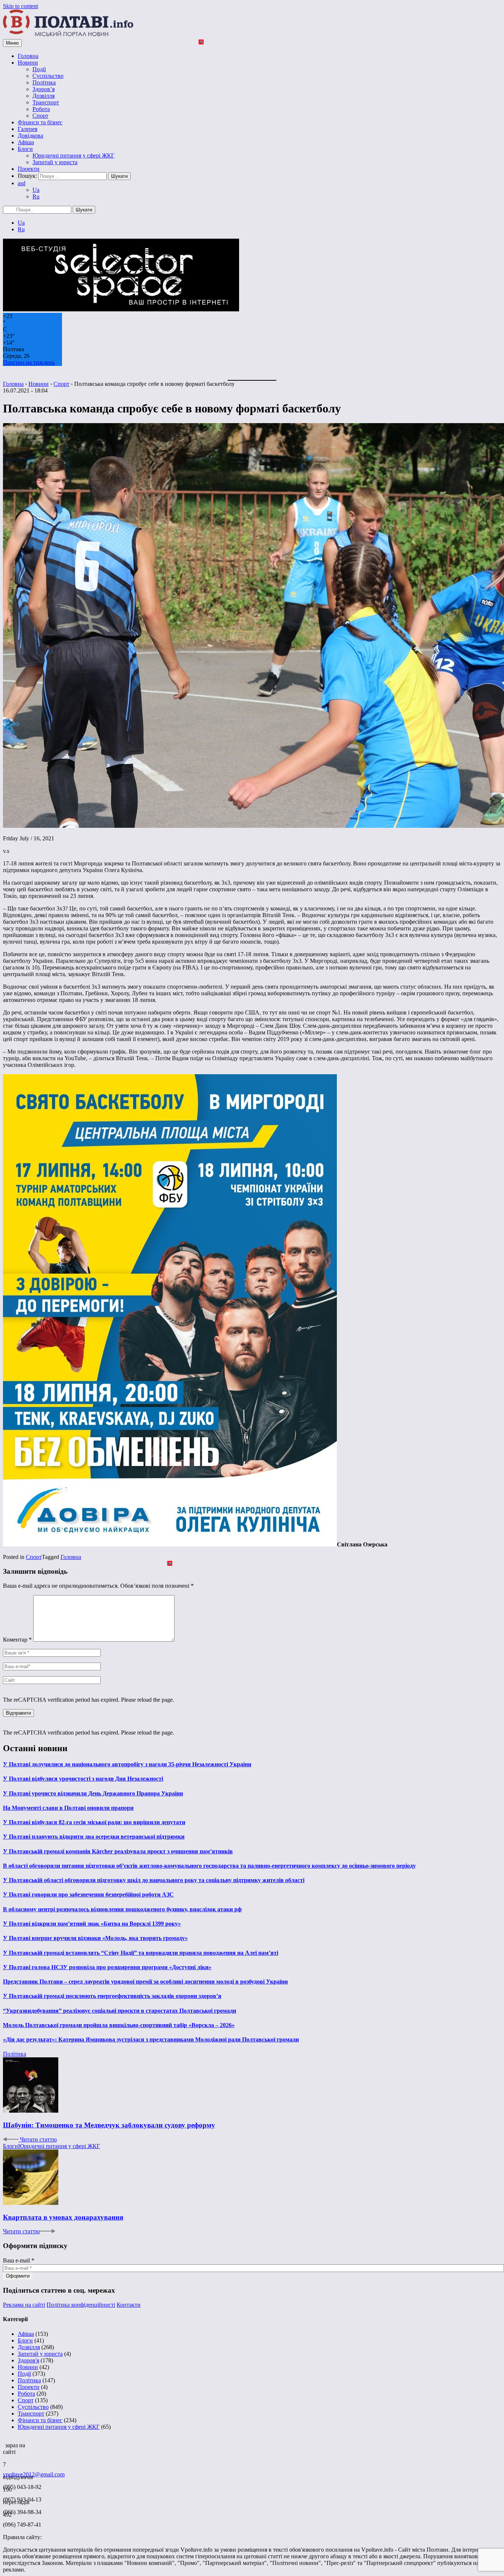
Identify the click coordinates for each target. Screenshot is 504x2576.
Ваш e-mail (19, 2260)
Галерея (27, 129)
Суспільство (48, 76)
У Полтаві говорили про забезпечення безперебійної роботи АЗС (88, 1894)
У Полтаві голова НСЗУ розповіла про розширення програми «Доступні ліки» (107, 1967)
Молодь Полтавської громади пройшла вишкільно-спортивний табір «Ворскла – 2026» (119, 2025)
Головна (28, 56)
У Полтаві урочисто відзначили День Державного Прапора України (93, 1793)
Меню (12, 43)
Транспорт (46, 102)
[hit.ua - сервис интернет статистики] (4, 2443)
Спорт (40, 116)
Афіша (26, 142)
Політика (44, 82)
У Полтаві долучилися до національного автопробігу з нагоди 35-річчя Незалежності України (127, 1764)
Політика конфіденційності (81, 2305)
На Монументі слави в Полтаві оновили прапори (68, 1808)
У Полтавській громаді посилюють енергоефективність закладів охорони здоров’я (112, 1996)
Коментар (17, 1640)
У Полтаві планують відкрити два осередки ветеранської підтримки (94, 1837)
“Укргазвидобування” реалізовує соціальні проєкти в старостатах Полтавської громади (120, 2011)
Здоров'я (28, 2360)
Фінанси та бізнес (40, 122)
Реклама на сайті (24, 2305)
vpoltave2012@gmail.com (34, 2474)
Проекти (29, 169)
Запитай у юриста (55, 162)
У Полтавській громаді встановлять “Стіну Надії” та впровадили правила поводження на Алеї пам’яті (141, 1953)
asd (22, 183)
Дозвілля (44, 96)
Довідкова (30, 136)
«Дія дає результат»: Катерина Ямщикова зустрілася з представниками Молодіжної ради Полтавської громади (151, 2039)
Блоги (25, 149)
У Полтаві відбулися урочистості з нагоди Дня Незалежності (83, 1779)
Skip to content (20, 6)
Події (39, 69)
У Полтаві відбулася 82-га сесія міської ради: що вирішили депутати (94, 1822)
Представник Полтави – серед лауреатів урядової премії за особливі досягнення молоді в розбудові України (145, 1982)
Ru (36, 196)
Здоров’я (44, 89)
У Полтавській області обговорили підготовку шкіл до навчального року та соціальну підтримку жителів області (154, 1880)
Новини (28, 63)
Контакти (129, 2305)
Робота (41, 109)
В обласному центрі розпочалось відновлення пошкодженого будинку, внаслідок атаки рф (122, 1909)
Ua (36, 190)
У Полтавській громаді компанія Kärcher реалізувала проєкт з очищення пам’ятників (118, 1851)
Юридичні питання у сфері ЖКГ (73, 155)
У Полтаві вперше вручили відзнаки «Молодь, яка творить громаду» (95, 1938)
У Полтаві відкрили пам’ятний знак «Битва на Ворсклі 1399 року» (92, 1924)
